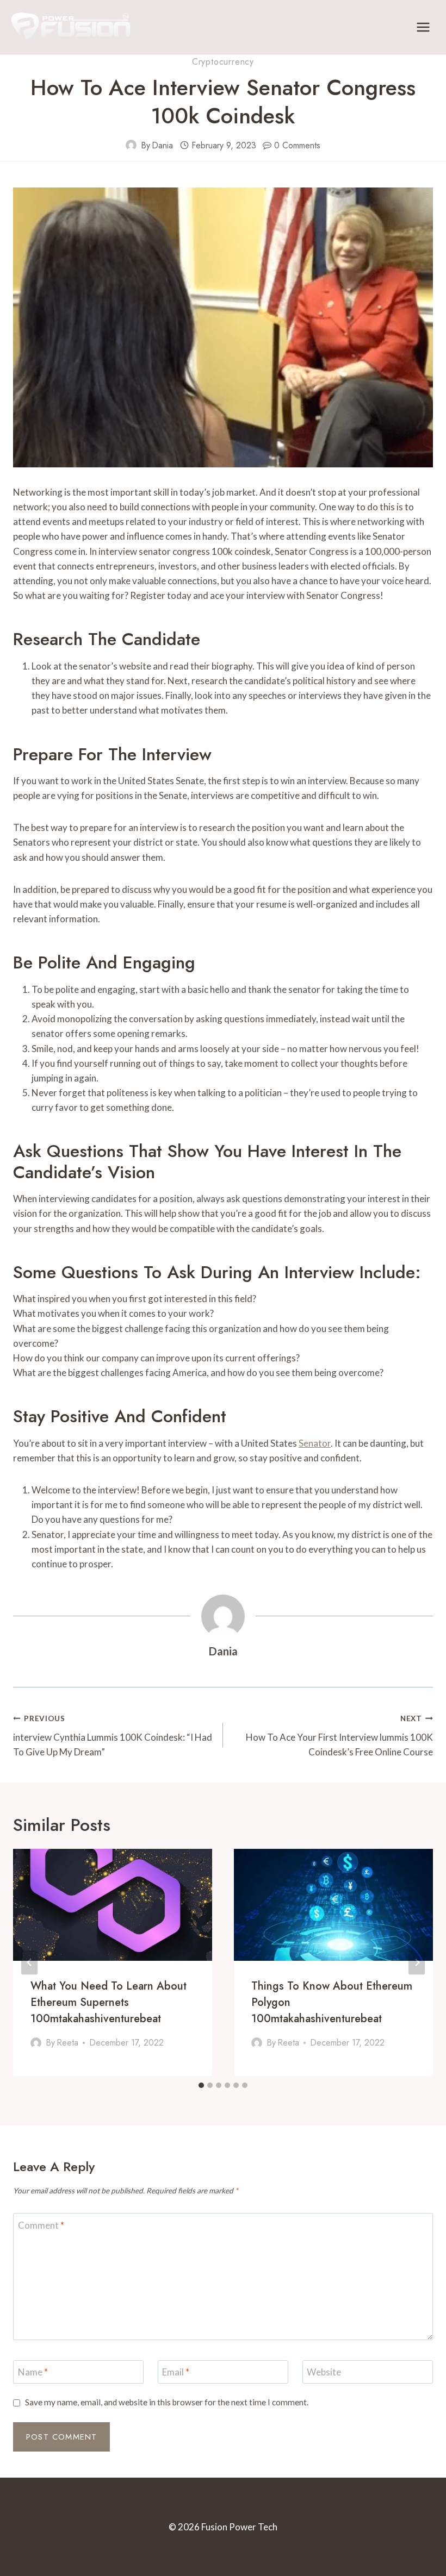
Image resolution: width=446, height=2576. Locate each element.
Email (176, 2372)
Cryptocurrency (223, 62)
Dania (162, 145)
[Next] (417, 1963)
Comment (41, 2225)
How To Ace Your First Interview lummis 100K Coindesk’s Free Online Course (339, 1736)
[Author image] (131, 145)
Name (33, 2372)
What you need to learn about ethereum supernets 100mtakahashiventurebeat (109, 2002)
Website (324, 2372)
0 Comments (297, 145)
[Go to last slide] (29, 1963)
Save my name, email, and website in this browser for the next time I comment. (167, 2402)
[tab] (201, 2085)
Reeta (67, 2043)
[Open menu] (423, 27)
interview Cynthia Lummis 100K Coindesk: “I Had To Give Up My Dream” (113, 1736)
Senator (315, 1443)
